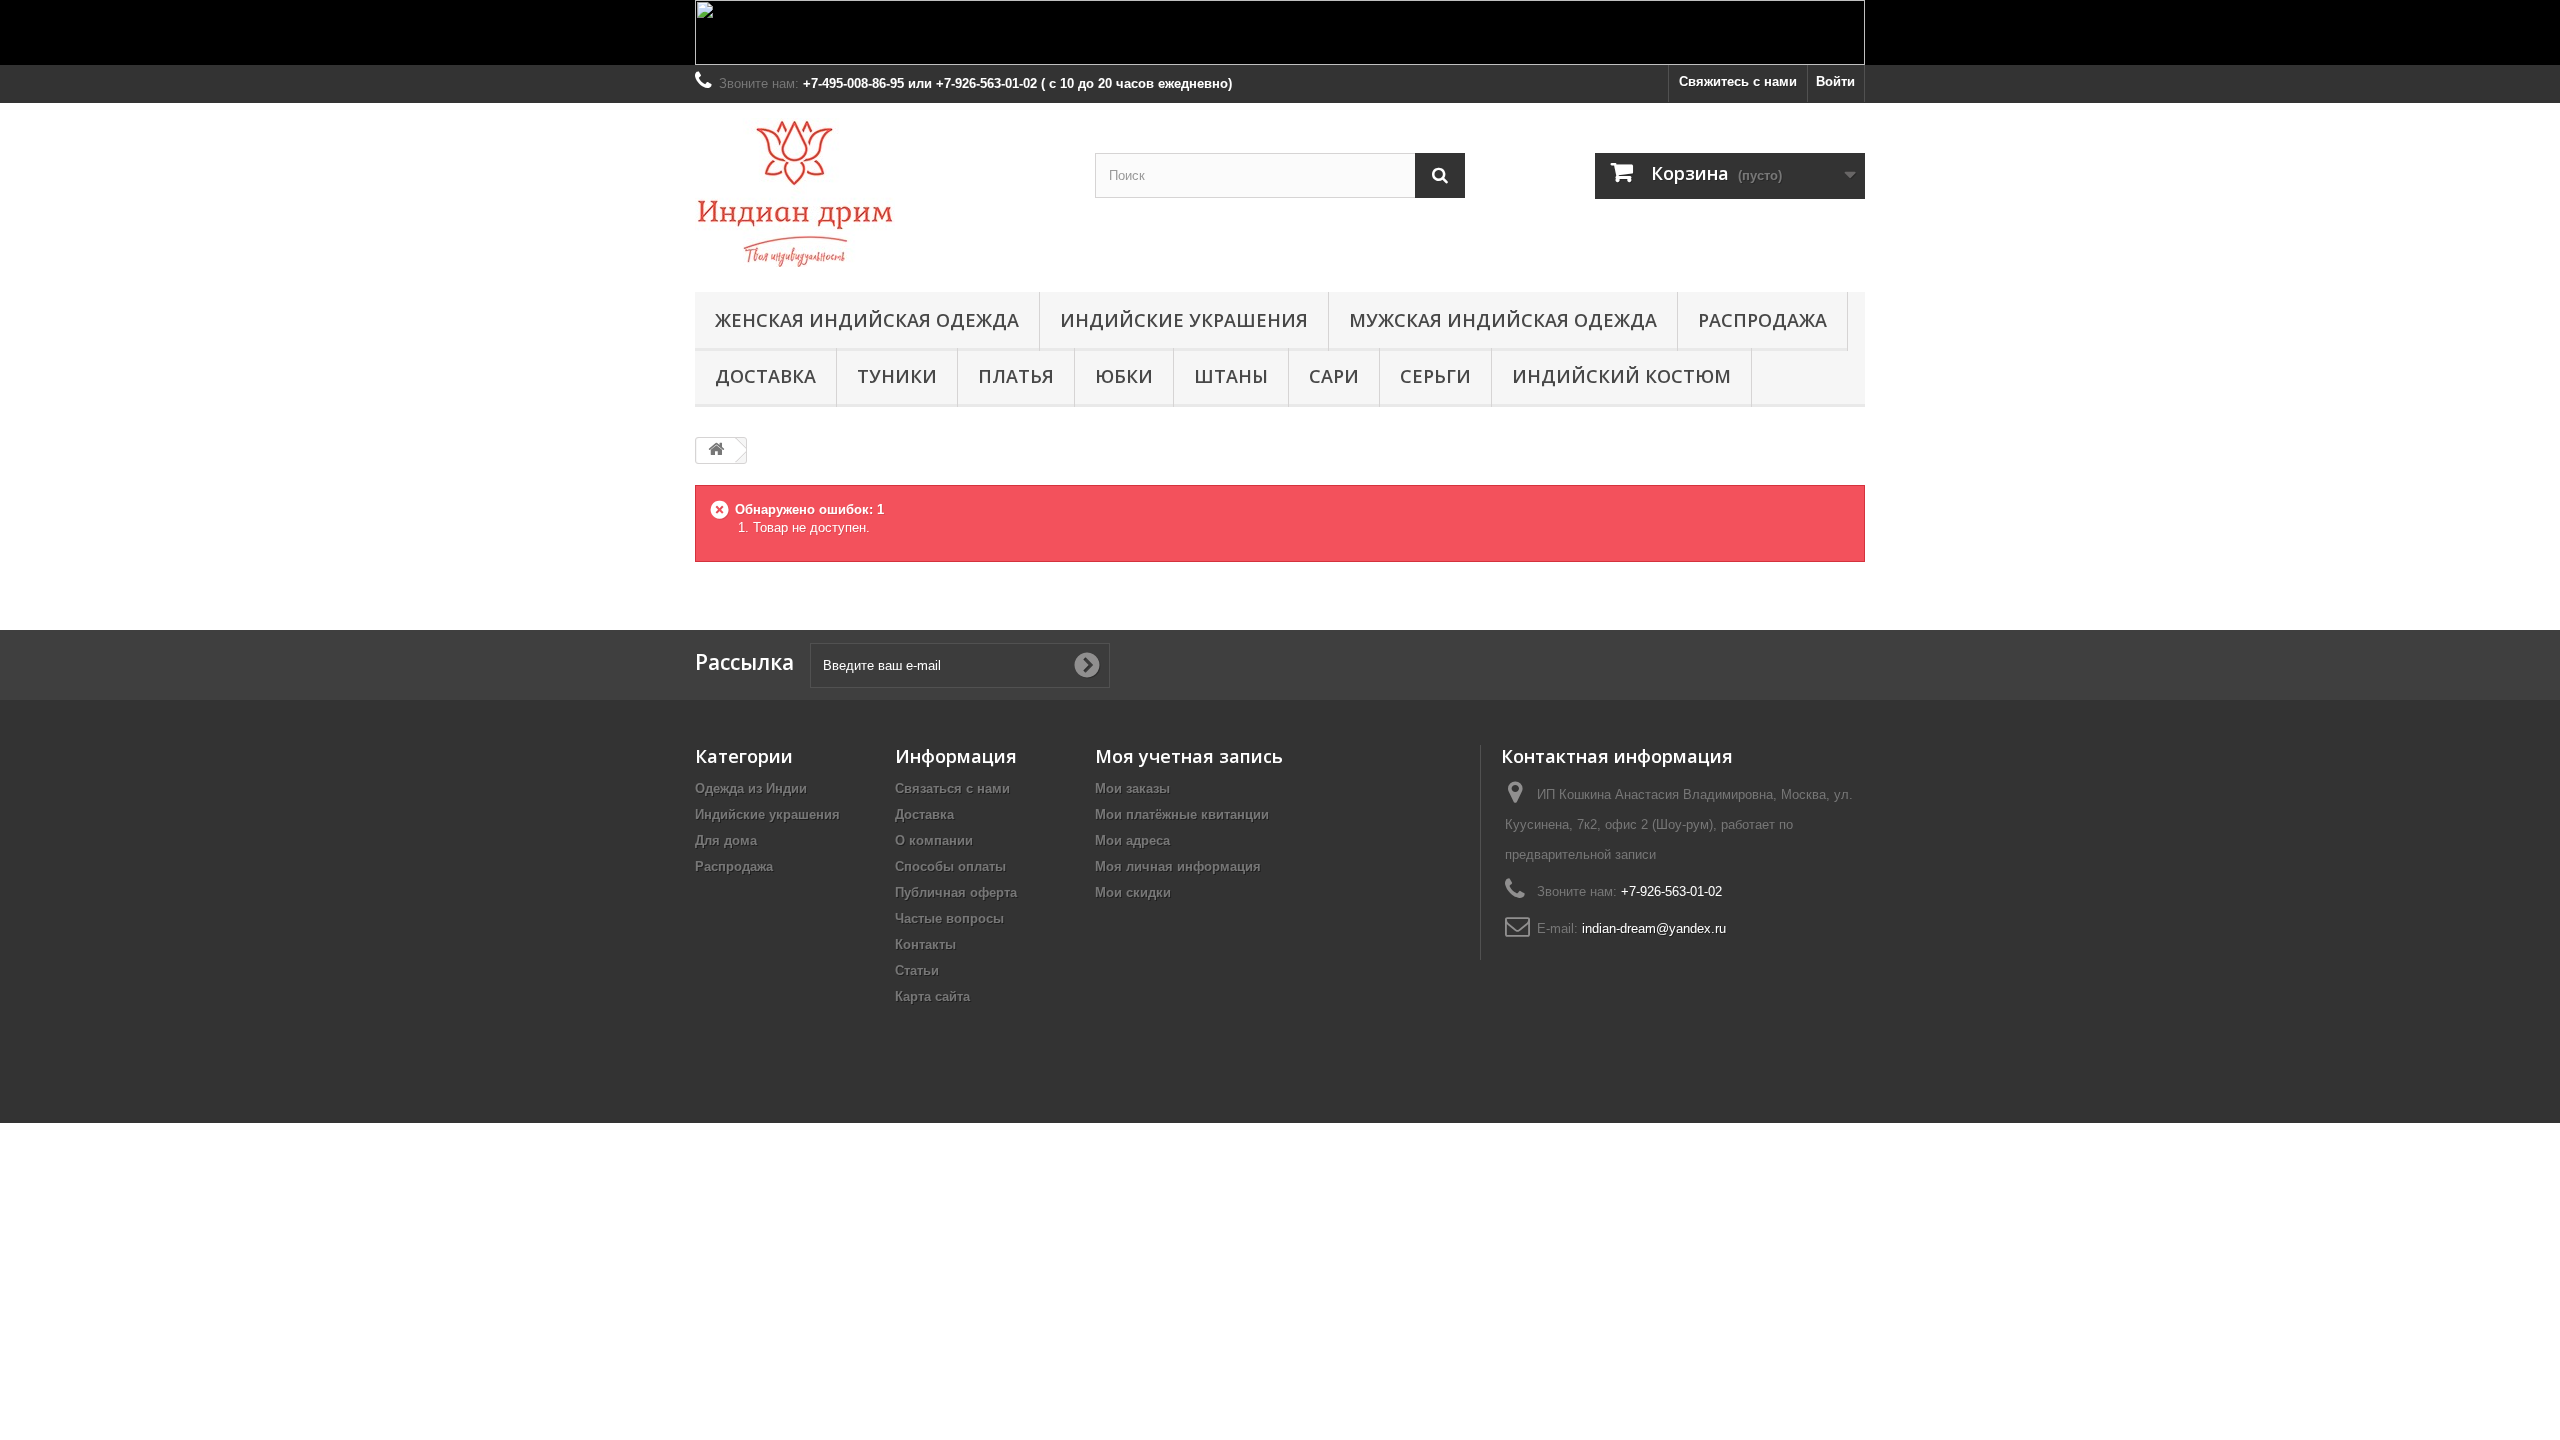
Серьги (1435, 376)
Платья (1016, 376)
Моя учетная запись (1189, 756)
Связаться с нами (952, 788)
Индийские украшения (1184, 320)
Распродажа (1762, 320)
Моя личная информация (1178, 866)
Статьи (917, 970)
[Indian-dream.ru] (880, 192)
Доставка (765, 376)
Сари (1334, 376)
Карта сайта (932, 996)
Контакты (925, 944)
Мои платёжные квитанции (1182, 814)
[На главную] (716, 450)
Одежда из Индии (751, 788)
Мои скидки (1133, 892)
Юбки (1124, 376)
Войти (1835, 81)
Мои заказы (1132, 788)
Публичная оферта (956, 892)
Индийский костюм (1621, 376)
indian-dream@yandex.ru (1654, 928)
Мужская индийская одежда (1503, 320)
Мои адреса (1132, 840)
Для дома (726, 840)
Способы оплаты (950, 866)
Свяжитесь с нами (1738, 81)
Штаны (1231, 376)
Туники (897, 376)
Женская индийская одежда (867, 320)
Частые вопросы (949, 918)
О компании (934, 840)
